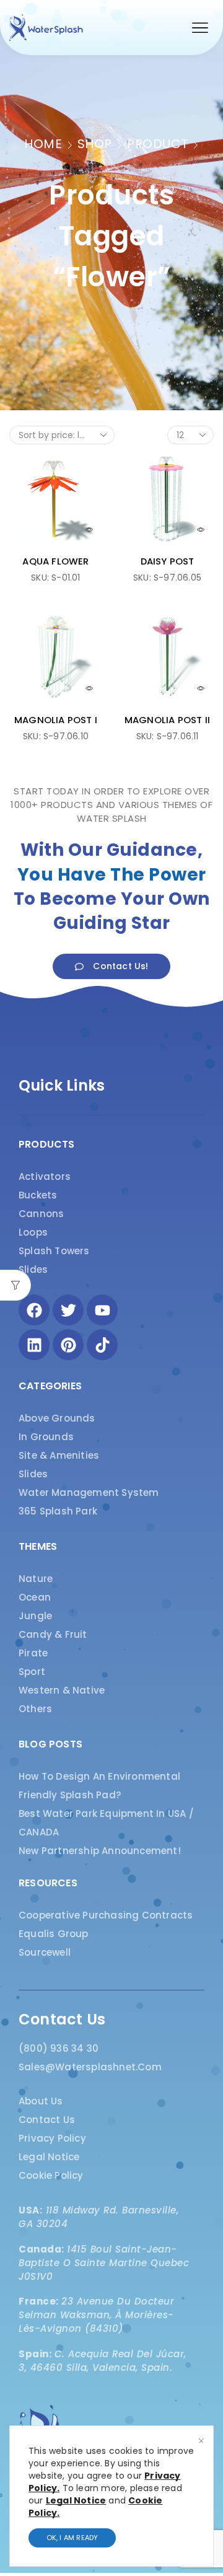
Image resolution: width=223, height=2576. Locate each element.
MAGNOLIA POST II (167, 720)
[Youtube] (102, 1310)
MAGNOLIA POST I (56, 720)
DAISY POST (168, 561)
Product (158, 144)
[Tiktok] (102, 1345)
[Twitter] (68, 1310)
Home (43, 144)
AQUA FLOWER (55, 561)
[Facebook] (34, 1310)
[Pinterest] (68, 1345)
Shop (95, 144)
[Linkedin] (34, 1345)
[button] (200, 28)
